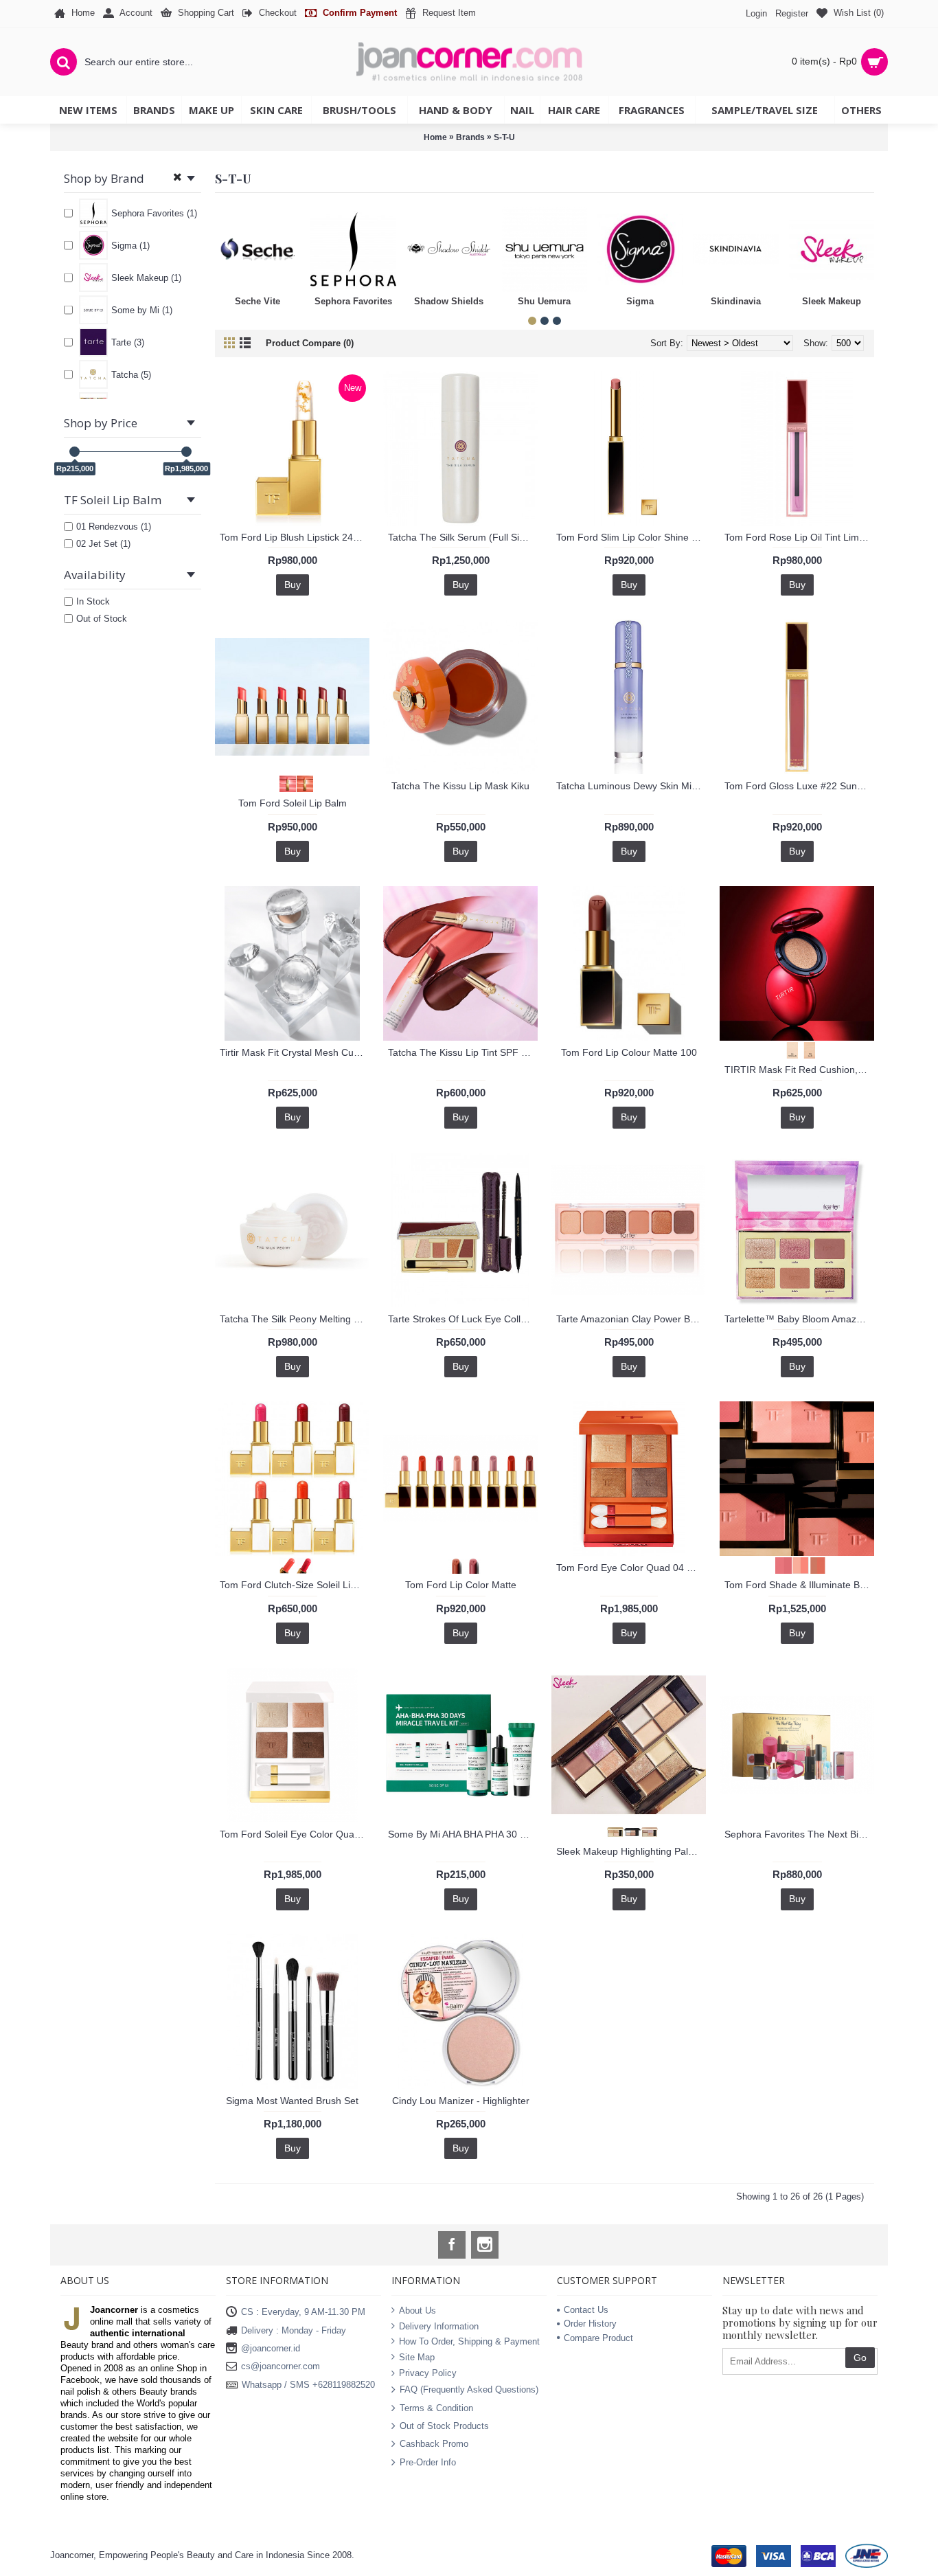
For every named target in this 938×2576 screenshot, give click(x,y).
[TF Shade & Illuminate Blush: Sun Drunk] (814, 1564)
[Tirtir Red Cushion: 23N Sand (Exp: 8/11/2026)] (806, 1049)
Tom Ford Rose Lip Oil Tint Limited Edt (799, 537)
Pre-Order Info (428, 2462)
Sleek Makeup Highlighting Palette (630, 1851)
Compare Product (598, 2338)
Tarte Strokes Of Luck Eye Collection (463, 1319)
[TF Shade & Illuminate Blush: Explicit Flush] (797, 1564)
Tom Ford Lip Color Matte (461, 1585)
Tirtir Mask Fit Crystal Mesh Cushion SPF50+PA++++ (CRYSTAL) (295, 1052)
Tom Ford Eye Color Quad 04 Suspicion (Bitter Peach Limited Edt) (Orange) (631, 1568)
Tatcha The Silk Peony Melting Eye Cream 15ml (295, 1319)
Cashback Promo (434, 2444)
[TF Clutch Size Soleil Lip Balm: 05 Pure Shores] (301, 1564)
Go (860, 2358)
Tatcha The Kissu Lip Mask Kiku (460, 786)
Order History (590, 2324)
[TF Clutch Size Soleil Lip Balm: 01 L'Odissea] (284, 1564)
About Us (417, 2311)
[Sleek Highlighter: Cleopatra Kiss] (611, 1831)
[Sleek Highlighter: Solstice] (646, 1831)
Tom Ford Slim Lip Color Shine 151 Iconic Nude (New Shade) (631, 537)
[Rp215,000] (75, 452)
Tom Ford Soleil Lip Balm (293, 803)
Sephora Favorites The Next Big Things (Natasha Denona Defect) (799, 1834)
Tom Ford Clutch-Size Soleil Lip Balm (295, 1585)
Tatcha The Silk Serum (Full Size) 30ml (463, 537)
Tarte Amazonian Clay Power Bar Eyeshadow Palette (631, 1319)
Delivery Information (439, 2326)
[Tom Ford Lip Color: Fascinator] (469, 1564)
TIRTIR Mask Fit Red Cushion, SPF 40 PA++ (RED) (799, 1070)
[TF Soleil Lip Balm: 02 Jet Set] (301, 783)
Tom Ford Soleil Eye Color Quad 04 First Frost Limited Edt (295, 1834)
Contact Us (586, 2310)
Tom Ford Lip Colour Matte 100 (629, 1052)
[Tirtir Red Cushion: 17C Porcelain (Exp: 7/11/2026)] (789, 1049)
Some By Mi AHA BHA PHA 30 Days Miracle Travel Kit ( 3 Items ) (463, 1834)
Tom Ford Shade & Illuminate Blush (799, 1585)
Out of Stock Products (444, 2426)
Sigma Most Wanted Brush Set (292, 2101)
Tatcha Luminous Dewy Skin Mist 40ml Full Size (631, 786)
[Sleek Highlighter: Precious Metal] (629, 1831)
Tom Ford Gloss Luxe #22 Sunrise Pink (799, 786)
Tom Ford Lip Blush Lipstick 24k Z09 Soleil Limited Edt (295, 537)
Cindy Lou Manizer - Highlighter (461, 2101)
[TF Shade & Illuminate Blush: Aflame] (780, 1564)
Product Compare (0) (310, 343)
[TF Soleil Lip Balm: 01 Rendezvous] (284, 783)
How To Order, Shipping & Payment (469, 2341)
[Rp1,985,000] (186, 452)
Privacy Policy (428, 2372)
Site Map (417, 2357)
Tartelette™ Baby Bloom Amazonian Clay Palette (799, 1319)
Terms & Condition (436, 2407)
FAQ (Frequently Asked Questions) (469, 2389)
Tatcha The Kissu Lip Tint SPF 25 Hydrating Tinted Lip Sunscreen (463, 1052)
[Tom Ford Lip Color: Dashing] (452, 1564)
